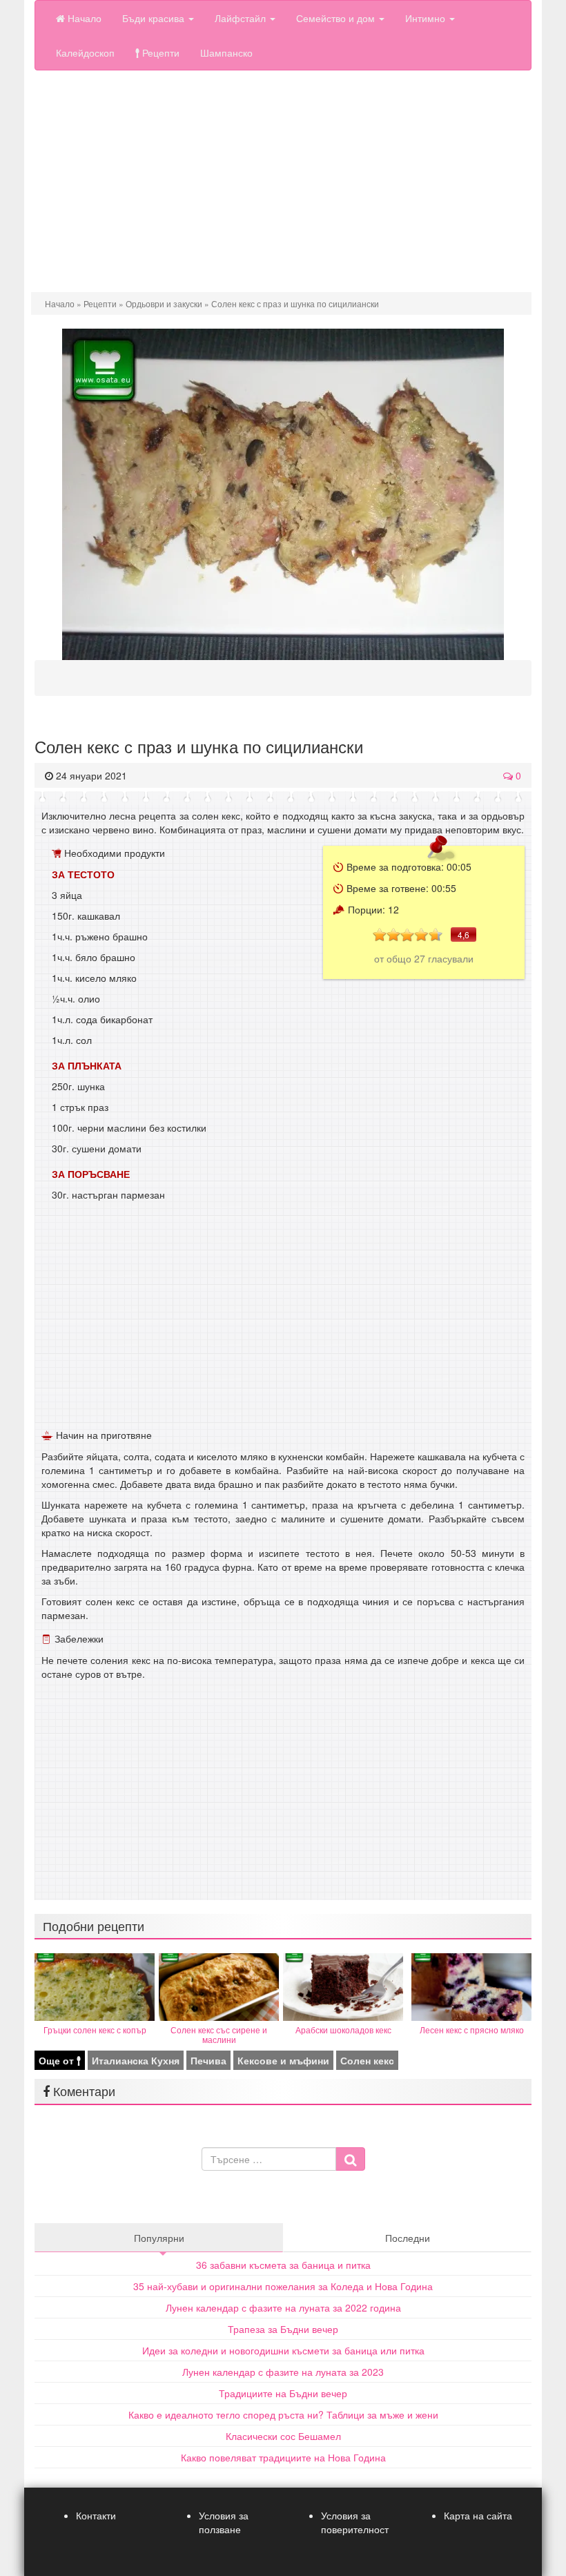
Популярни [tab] (159, 2238)
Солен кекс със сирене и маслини (219, 2034)
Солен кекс (367, 2060)
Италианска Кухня (136, 2060)
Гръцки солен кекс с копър (95, 2030)
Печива (208, 2060)
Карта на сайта (478, 2515)
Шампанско (226, 52)
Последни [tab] (408, 2238)
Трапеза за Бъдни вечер (283, 2329)
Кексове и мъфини (283, 2060)
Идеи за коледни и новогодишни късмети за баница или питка (283, 2350)
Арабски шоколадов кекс (343, 2030)
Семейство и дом (337, 18)
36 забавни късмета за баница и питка (283, 2265)
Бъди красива (155, 18)
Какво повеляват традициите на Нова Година (283, 2457)
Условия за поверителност (355, 2522)
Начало (83, 18)
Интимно (427, 18)
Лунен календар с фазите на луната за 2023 (283, 2372)
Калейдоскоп (85, 52)
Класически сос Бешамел (283, 2436)
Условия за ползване (224, 2522)
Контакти (96, 2515)
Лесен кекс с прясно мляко (472, 2030)
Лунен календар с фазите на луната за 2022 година (283, 2307)
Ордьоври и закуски (164, 303)
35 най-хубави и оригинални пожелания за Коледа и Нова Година (283, 2286)
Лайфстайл (242, 18)
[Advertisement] (283, 188)
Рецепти (159, 52)
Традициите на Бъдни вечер (283, 2393)
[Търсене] (350, 2159)
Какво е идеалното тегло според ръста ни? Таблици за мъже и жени (283, 2414)
